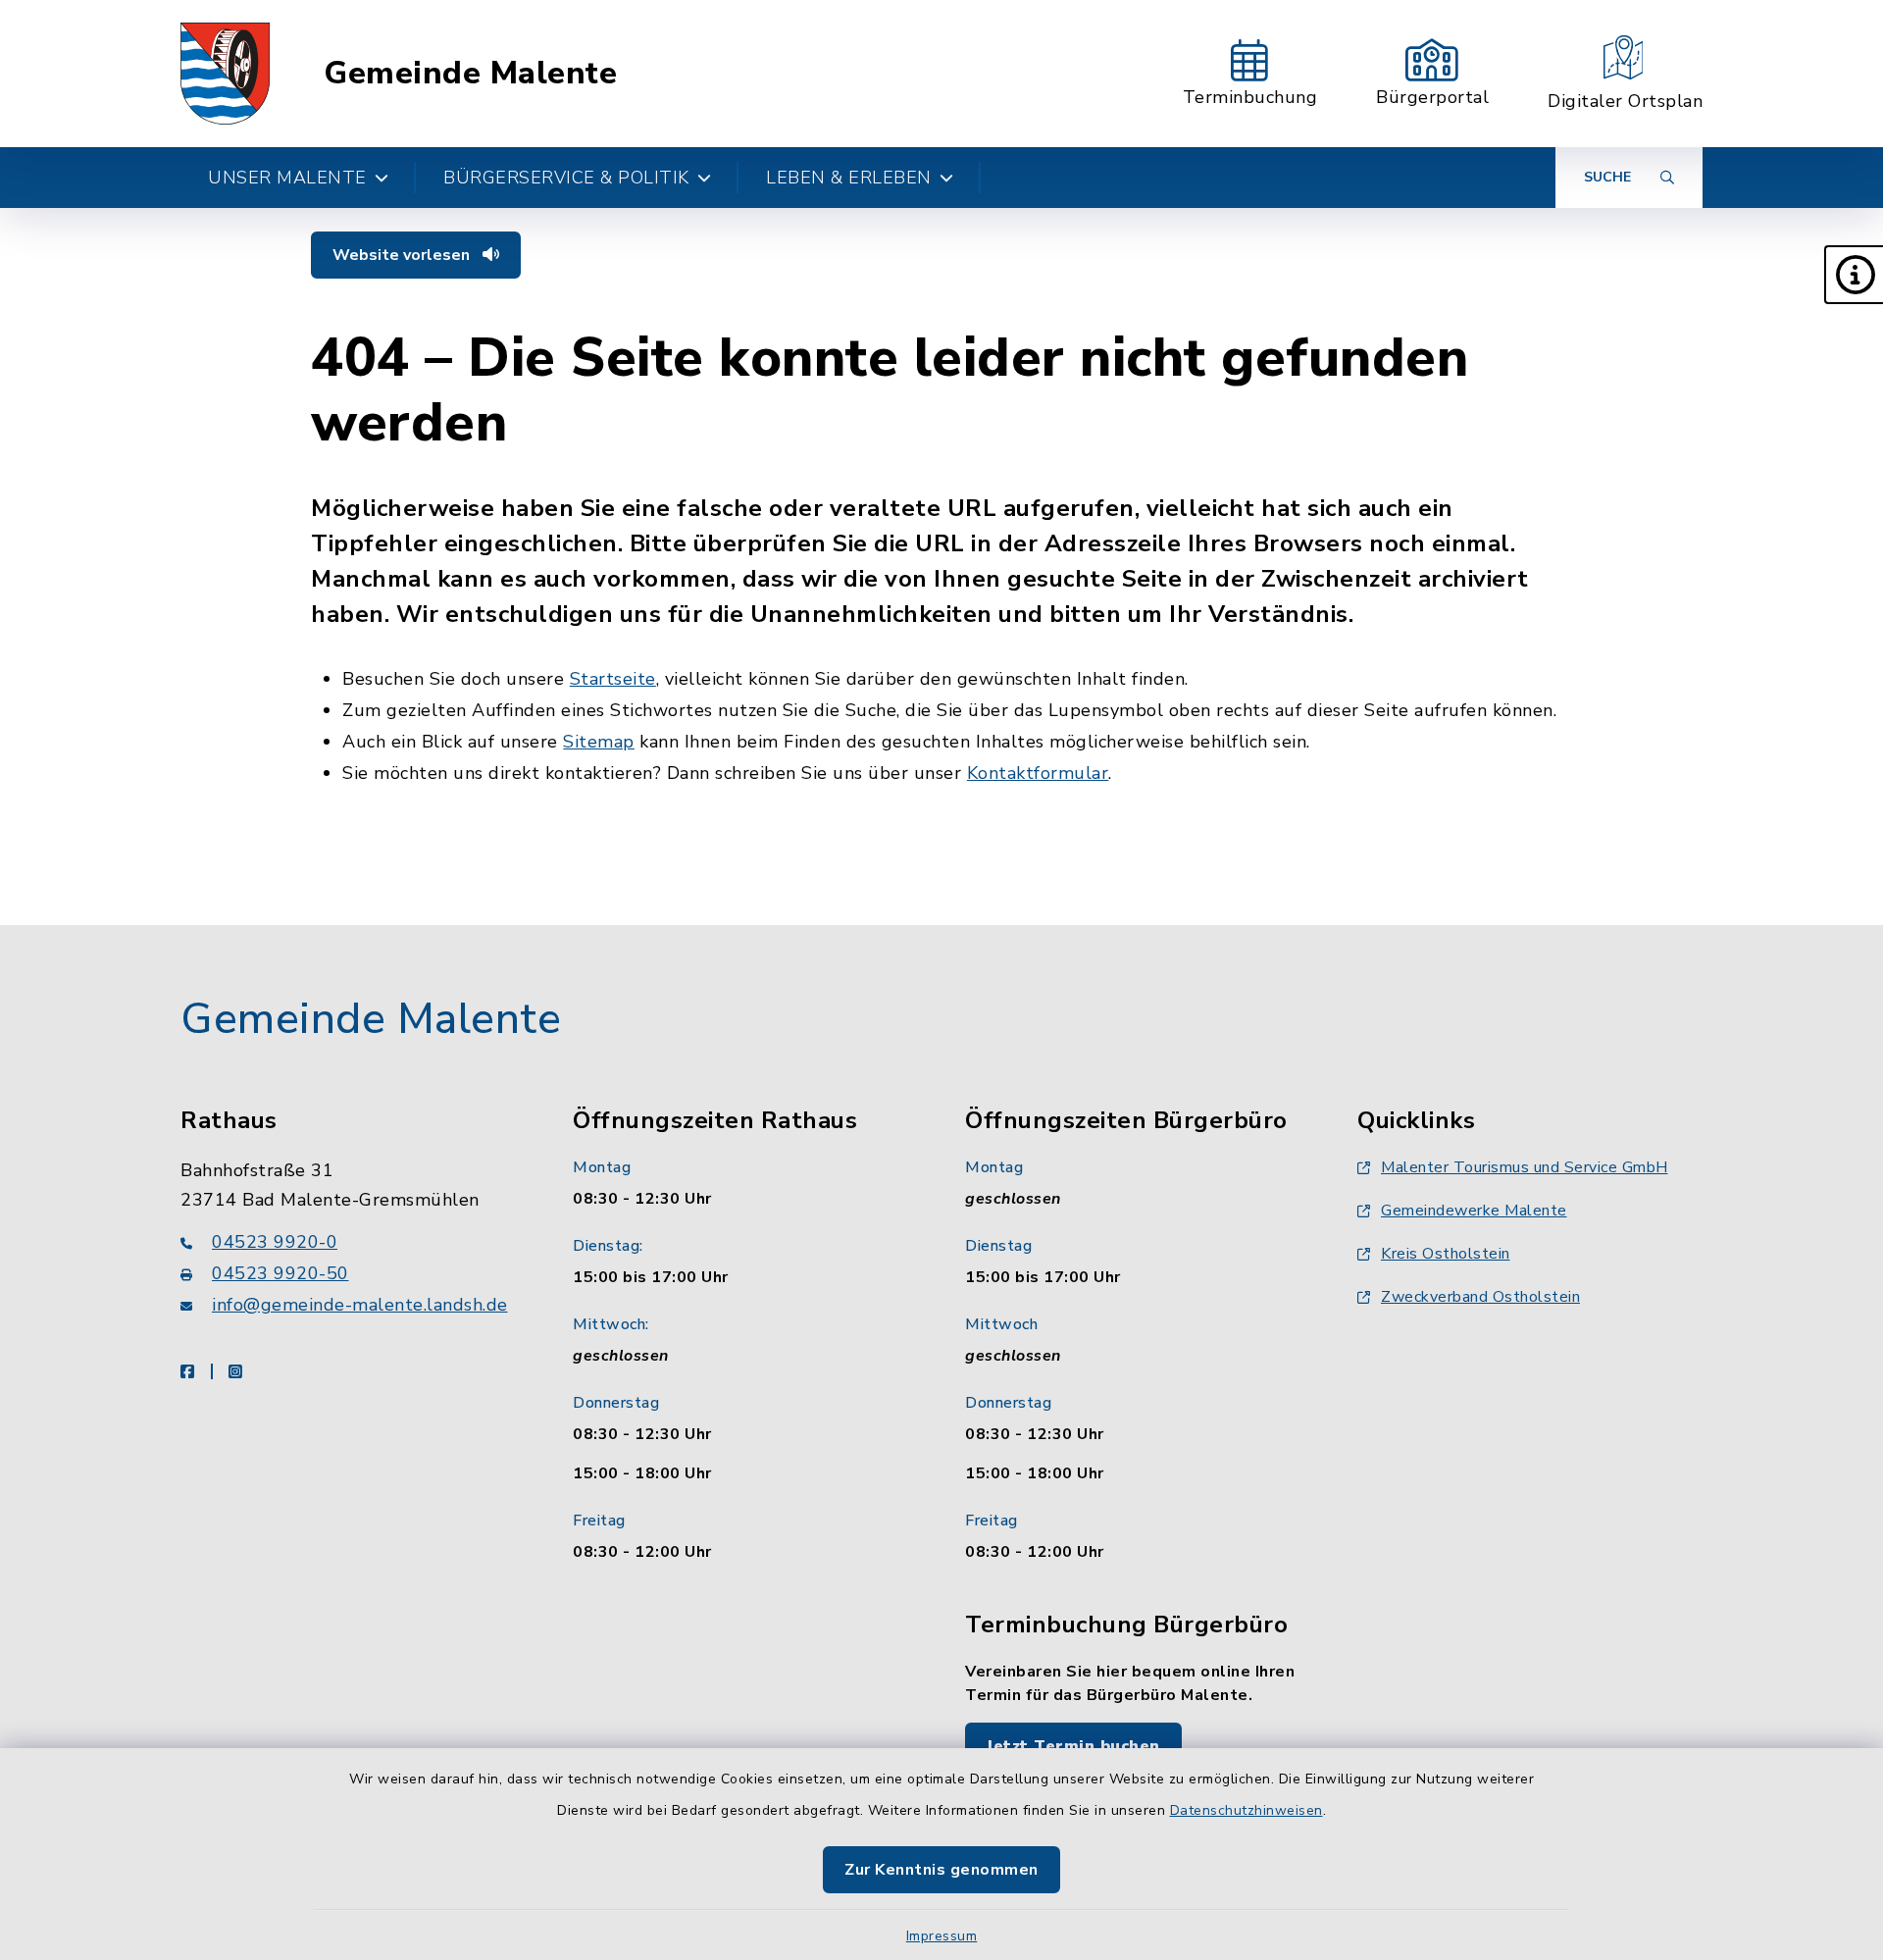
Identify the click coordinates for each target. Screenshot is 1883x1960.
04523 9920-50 (280, 1273)
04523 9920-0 (275, 1242)
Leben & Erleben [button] (849, 178)
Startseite (613, 679)
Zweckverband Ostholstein (1480, 1297)
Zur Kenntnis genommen (941, 1870)
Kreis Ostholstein (1446, 1254)
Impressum (942, 1936)
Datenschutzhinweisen (1247, 1810)
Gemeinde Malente (470, 74)
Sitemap (599, 742)
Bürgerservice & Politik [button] (566, 178)
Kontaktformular (1038, 773)
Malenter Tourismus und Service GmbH (1525, 1167)
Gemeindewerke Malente (1474, 1211)
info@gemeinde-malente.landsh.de (360, 1305)
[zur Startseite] (225, 74)
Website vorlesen (403, 255)
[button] (1854, 275)
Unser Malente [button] (287, 178)
